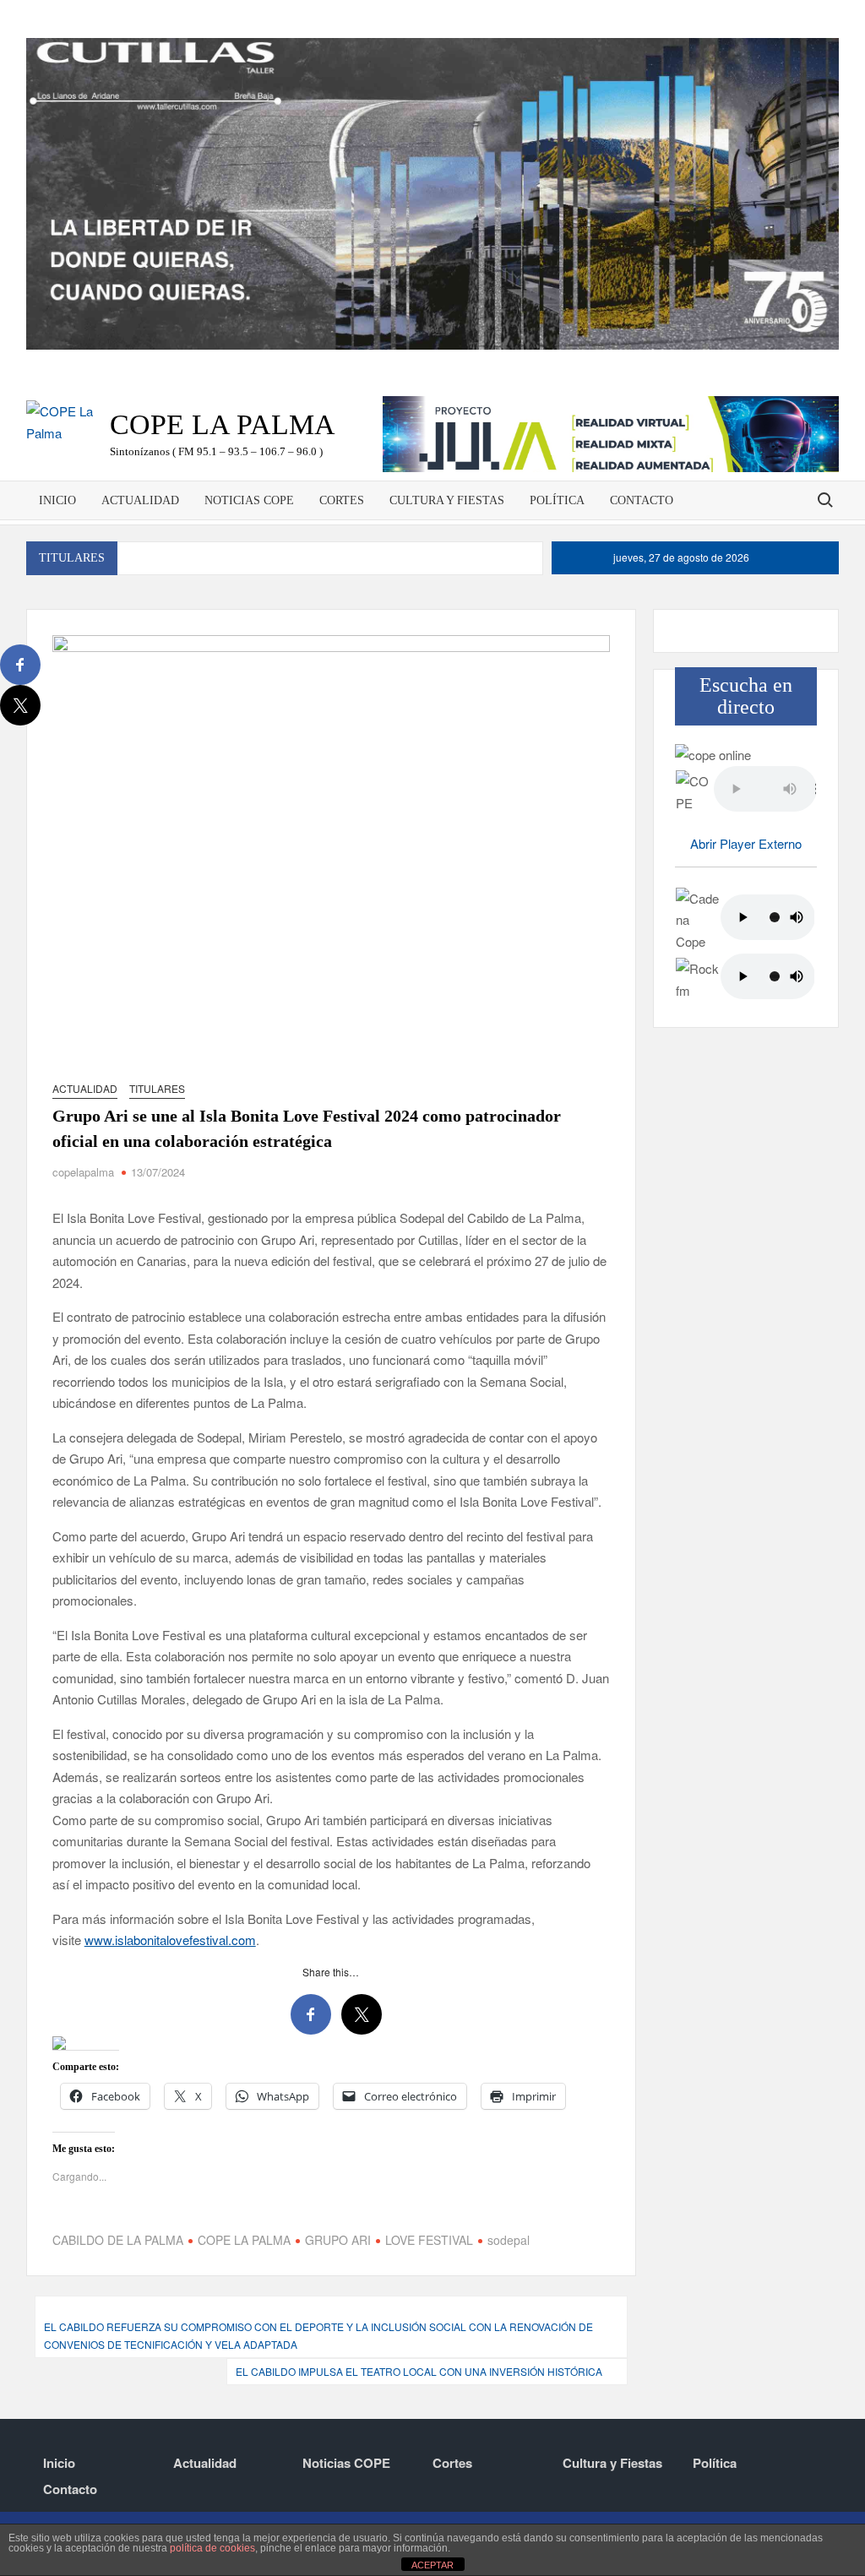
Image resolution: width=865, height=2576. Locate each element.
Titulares (157, 1088)
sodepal (509, 2240)
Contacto (642, 500)
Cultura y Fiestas (447, 500)
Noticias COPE (249, 500)
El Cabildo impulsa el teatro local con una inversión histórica (419, 2371)
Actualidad (140, 500)
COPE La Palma (223, 424)
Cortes (342, 500)
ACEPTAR (432, 2565)
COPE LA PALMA (244, 2240)
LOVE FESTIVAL (429, 2240)
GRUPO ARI (338, 2240)
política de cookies (212, 2548)
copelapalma (83, 1172)
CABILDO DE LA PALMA (118, 2240)
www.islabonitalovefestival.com (170, 1940)
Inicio (57, 500)
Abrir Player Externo (746, 843)
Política (557, 500)
